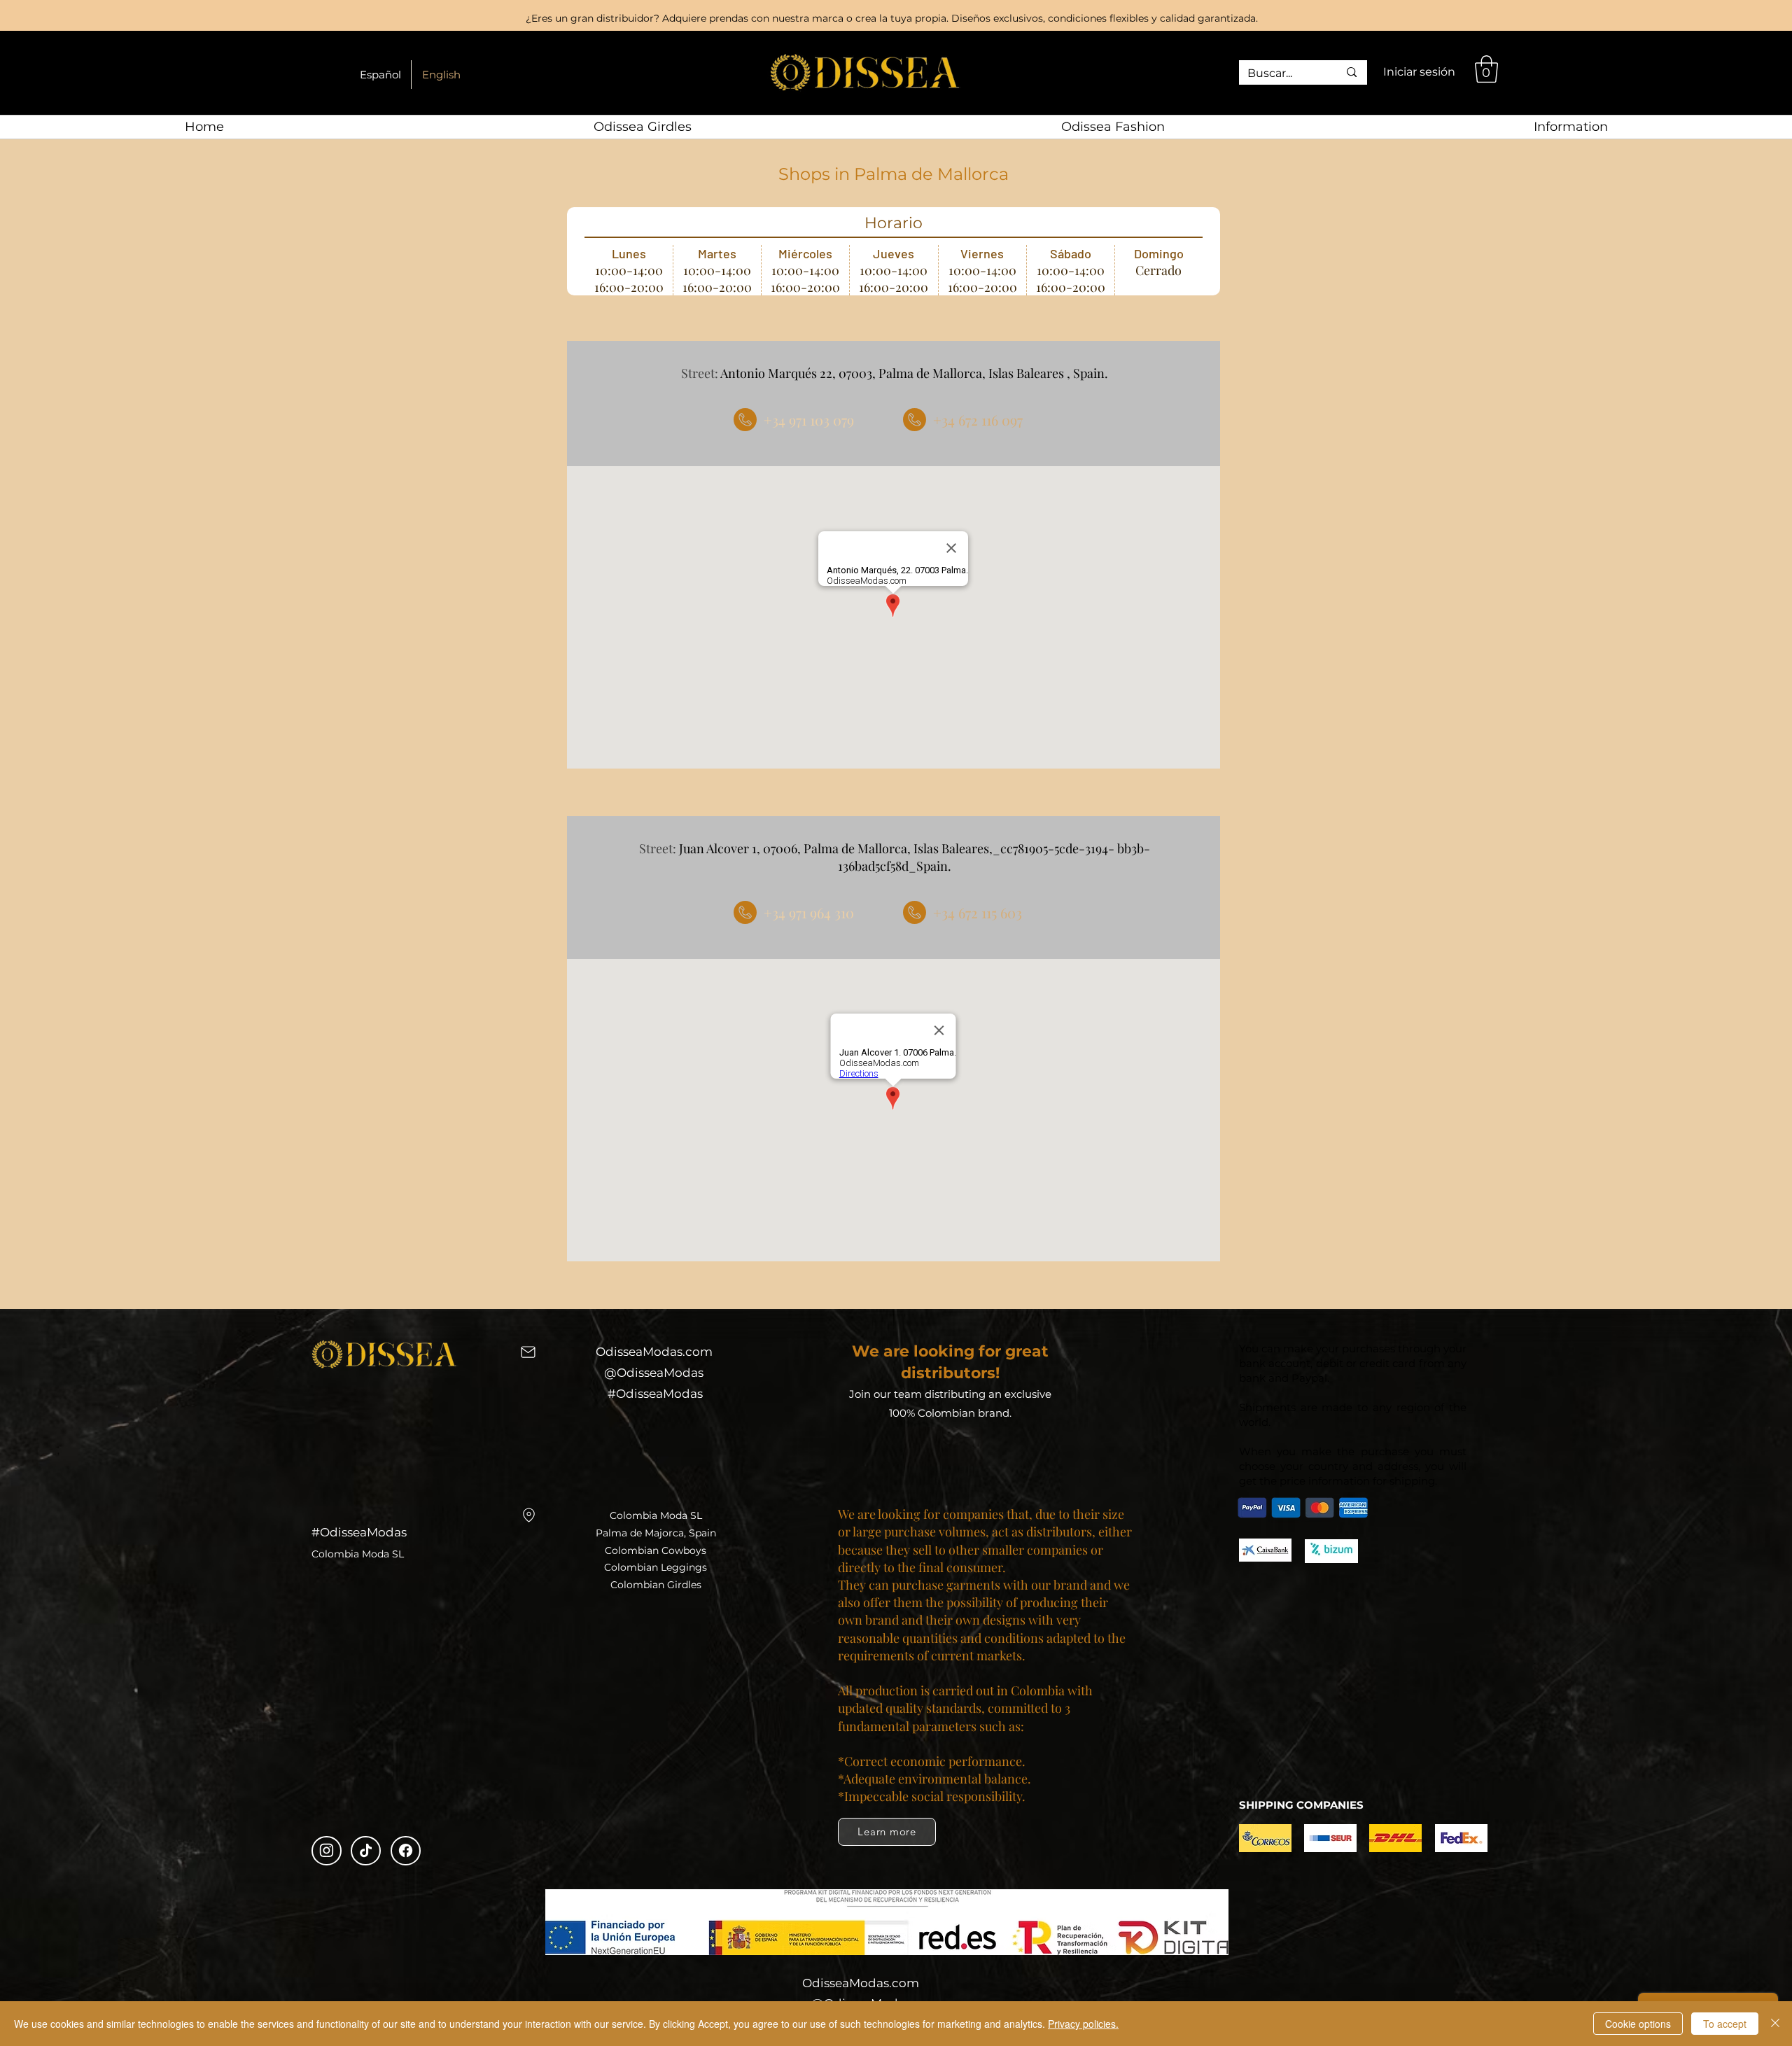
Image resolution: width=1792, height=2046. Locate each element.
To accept (1725, 2024)
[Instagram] (327, 1851)
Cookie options (1638, 2024)
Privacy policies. (1083, 2024)
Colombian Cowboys (656, 1550)
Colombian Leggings (656, 1567)
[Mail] (528, 1352)
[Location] (528, 1515)
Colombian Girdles (656, 1585)
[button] (1486, 69)
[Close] (1775, 2024)
